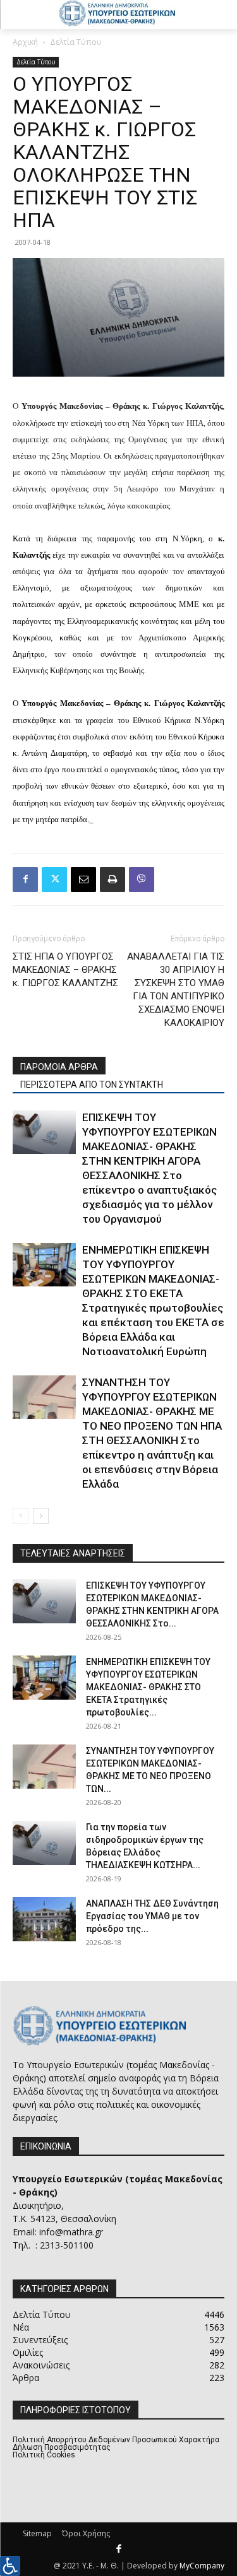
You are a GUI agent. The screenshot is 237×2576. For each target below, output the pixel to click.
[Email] (83, 879)
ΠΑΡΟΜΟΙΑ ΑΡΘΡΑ (59, 1067)
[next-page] (41, 1516)
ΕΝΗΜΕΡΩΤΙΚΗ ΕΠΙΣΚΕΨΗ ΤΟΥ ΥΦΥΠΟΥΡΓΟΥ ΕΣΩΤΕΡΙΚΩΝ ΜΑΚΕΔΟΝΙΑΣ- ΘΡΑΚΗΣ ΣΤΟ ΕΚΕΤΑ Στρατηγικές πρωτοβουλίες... (148, 1687)
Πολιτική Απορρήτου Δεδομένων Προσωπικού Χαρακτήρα (116, 2440)
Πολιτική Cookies (44, 2455)
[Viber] (142, 879)
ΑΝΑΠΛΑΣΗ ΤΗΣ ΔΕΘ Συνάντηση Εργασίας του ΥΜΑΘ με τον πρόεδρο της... (152, 1916)
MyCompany (202, 2566)
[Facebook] (25, 879)
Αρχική (25, 42)
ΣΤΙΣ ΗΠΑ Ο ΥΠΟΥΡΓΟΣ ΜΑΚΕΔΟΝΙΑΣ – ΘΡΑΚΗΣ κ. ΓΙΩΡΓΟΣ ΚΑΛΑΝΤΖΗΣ (65, 970)
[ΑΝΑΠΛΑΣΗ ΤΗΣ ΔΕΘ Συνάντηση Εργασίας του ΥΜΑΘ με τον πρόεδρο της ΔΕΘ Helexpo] (44, 1919)
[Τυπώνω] (112, 879)
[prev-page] (21, 1516)
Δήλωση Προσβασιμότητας (62, 2447)
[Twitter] (54, 879)
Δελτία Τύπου (76, 42)
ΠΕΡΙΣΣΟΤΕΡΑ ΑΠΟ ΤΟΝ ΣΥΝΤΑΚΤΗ (92, 1085)
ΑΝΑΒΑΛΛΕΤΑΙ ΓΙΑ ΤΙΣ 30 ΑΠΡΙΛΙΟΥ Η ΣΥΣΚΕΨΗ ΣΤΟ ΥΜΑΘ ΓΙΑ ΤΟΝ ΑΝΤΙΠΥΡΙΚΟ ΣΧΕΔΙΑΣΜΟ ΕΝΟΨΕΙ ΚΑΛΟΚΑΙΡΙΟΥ (176, 990)
